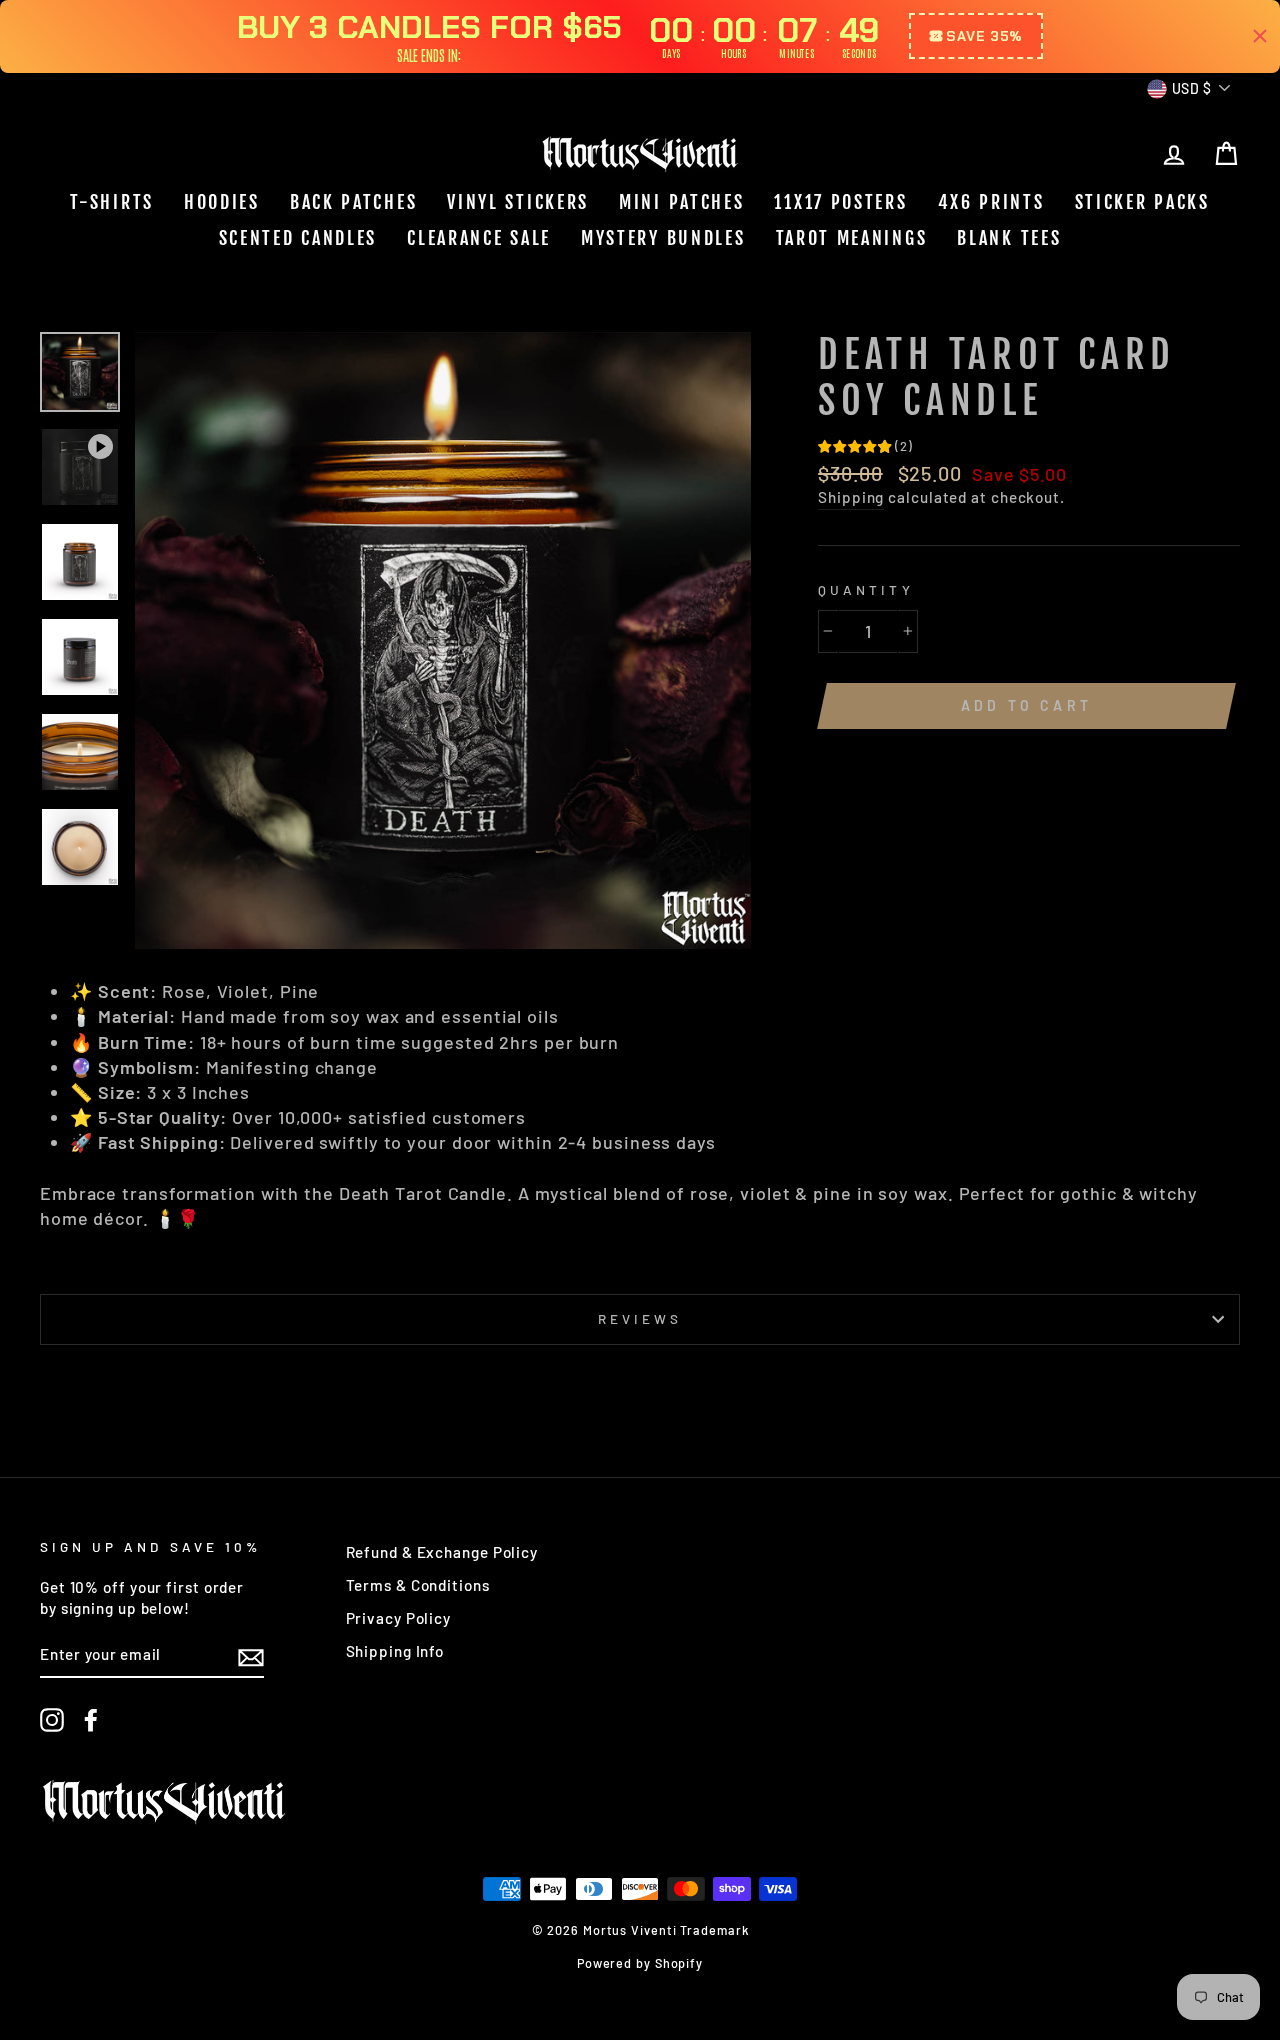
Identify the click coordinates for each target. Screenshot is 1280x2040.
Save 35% (984, 36)
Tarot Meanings (852, 238)
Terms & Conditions (418, 1585)
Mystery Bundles (663, 238)
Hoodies (222, 202)
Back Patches (353, 202)
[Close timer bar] (1260, 36)
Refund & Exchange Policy (442, 1552)
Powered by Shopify (640, 1963)
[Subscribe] (251, 1656)
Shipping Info (395, 1651)
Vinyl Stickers (518, 202)
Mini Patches (681, 202)
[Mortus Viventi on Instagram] (52, 1720)
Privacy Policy (399, 1618)
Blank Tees (1009, 238)
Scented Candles (298, 238)
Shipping (851, 497)
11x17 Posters (840, 202)
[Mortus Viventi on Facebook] (91, 1720)
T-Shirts (112, 202)
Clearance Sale (479, 238)
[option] (443, 640)
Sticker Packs (1142, 202)
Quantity (865, 589)
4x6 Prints (991, 202)
